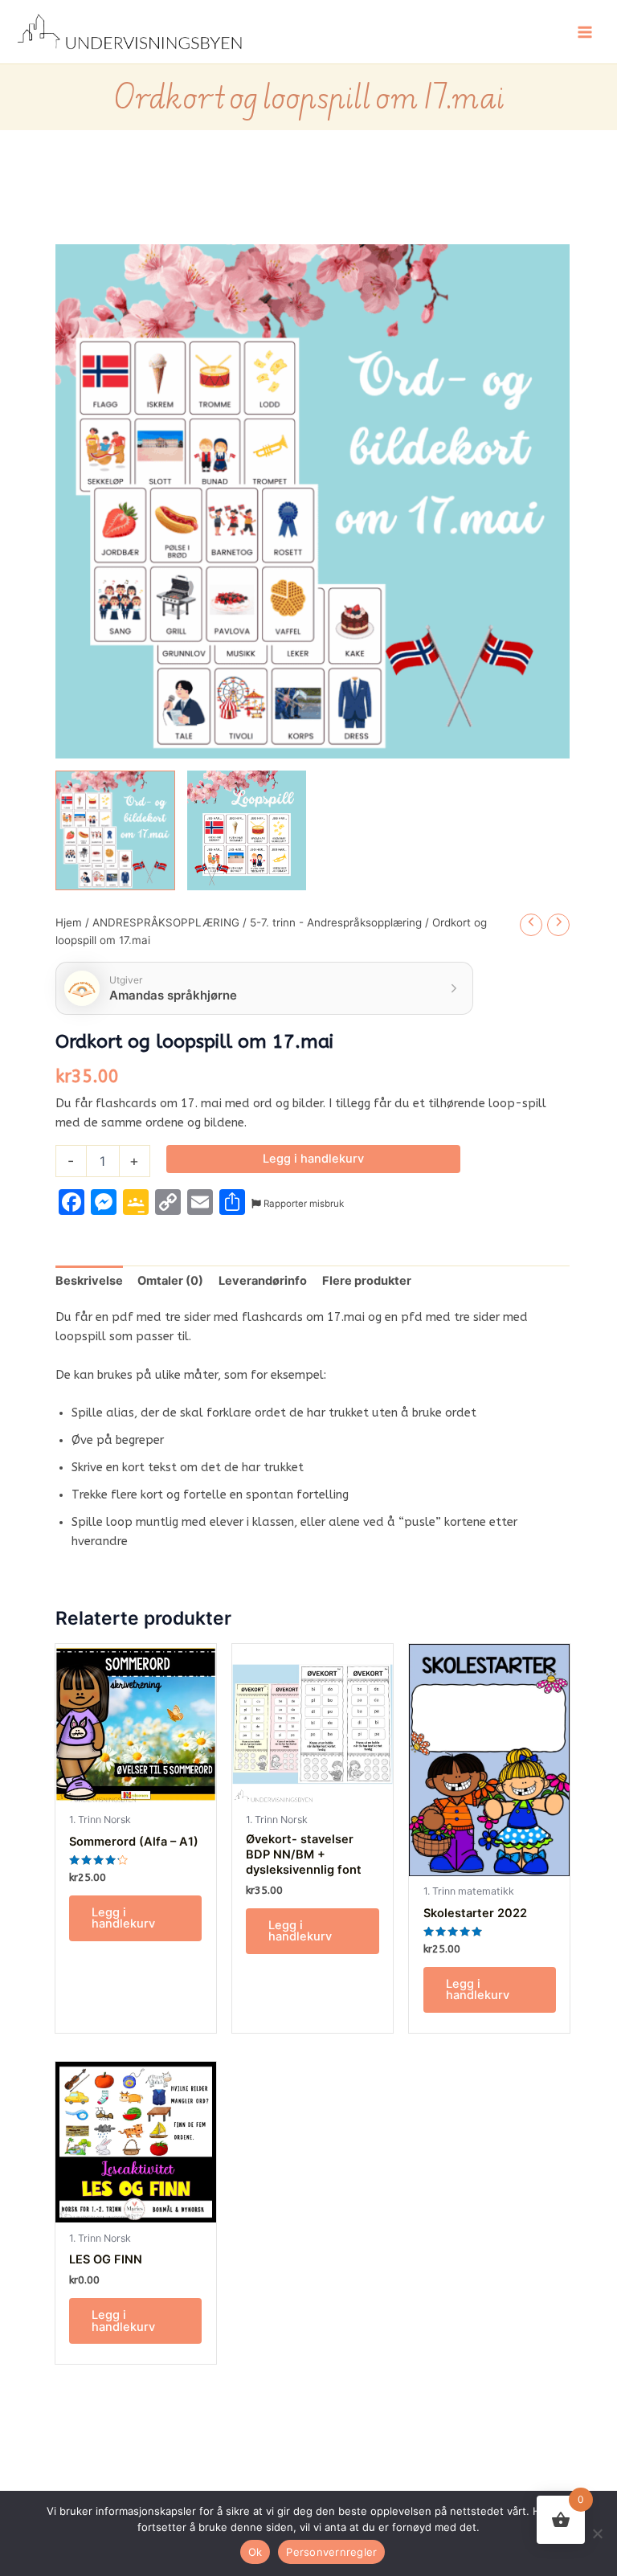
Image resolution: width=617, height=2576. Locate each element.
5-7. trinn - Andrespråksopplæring (336, 922)
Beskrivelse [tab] (89, 1281)
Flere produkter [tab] (367, 1281)
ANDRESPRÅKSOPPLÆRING (166, 922)
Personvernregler (331, 2552)
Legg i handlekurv (313, 1159)
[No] (597, 2533)
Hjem (69, 922)
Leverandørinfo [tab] (263, 1281)
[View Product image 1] (115, 830)
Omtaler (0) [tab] (170, 1281)
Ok (255, 2552)
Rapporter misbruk (302, 1204)
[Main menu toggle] (585, 31)
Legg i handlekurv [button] (123, 1918)
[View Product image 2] (247, 830)
